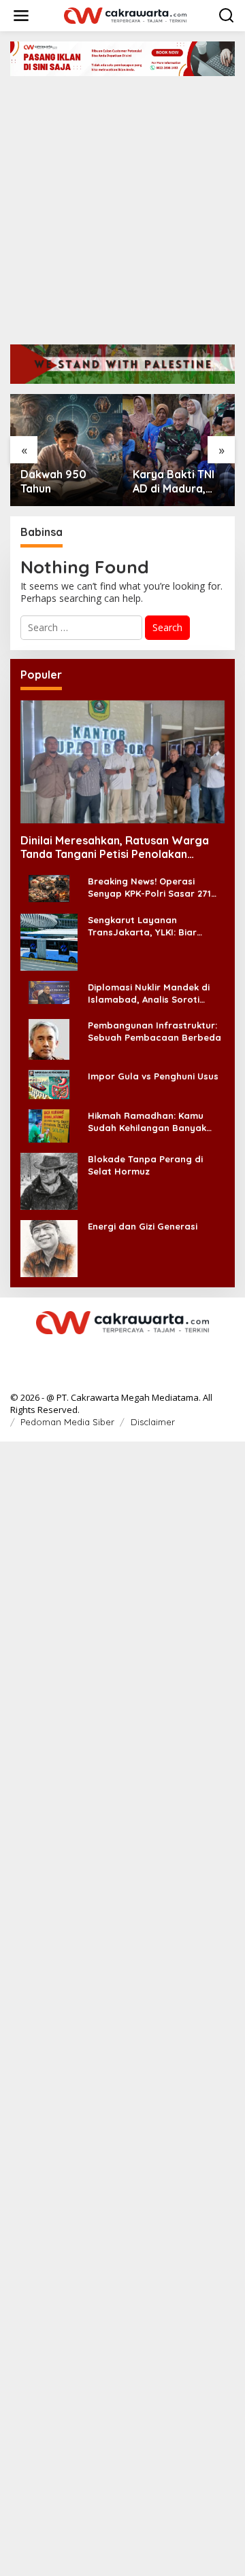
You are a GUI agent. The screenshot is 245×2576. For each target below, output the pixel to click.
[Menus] (21, 16)
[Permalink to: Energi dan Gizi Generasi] (49, 1248)
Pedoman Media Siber (67, 1422)
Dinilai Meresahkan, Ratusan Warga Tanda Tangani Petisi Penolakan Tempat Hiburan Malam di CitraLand (115, 848)
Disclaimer (153, 1422)
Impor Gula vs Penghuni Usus (153, 1076)
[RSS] (122, 1351)
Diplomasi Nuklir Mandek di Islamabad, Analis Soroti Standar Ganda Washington (151, 994)
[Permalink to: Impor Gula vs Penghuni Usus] (49, 1083)
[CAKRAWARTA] (125, 15)
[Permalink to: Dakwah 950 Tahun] (66, 450)
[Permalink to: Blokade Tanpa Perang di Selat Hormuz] (49, 1180)
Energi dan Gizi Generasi (143, 1226)
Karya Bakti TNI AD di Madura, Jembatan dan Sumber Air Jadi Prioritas (174, 482)
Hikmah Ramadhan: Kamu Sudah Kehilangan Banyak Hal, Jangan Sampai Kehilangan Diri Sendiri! (147, 1122)
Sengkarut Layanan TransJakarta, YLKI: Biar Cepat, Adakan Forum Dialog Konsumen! (153, 926)
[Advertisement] (122, 205)
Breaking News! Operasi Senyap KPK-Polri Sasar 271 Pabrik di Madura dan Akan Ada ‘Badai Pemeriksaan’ (149, 888)
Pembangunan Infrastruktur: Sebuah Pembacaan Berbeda (154, 1031)
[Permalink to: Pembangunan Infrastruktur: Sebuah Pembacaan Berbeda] (49, 1038)
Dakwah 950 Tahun (53, 481)
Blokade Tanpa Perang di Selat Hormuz (145, 1165)
